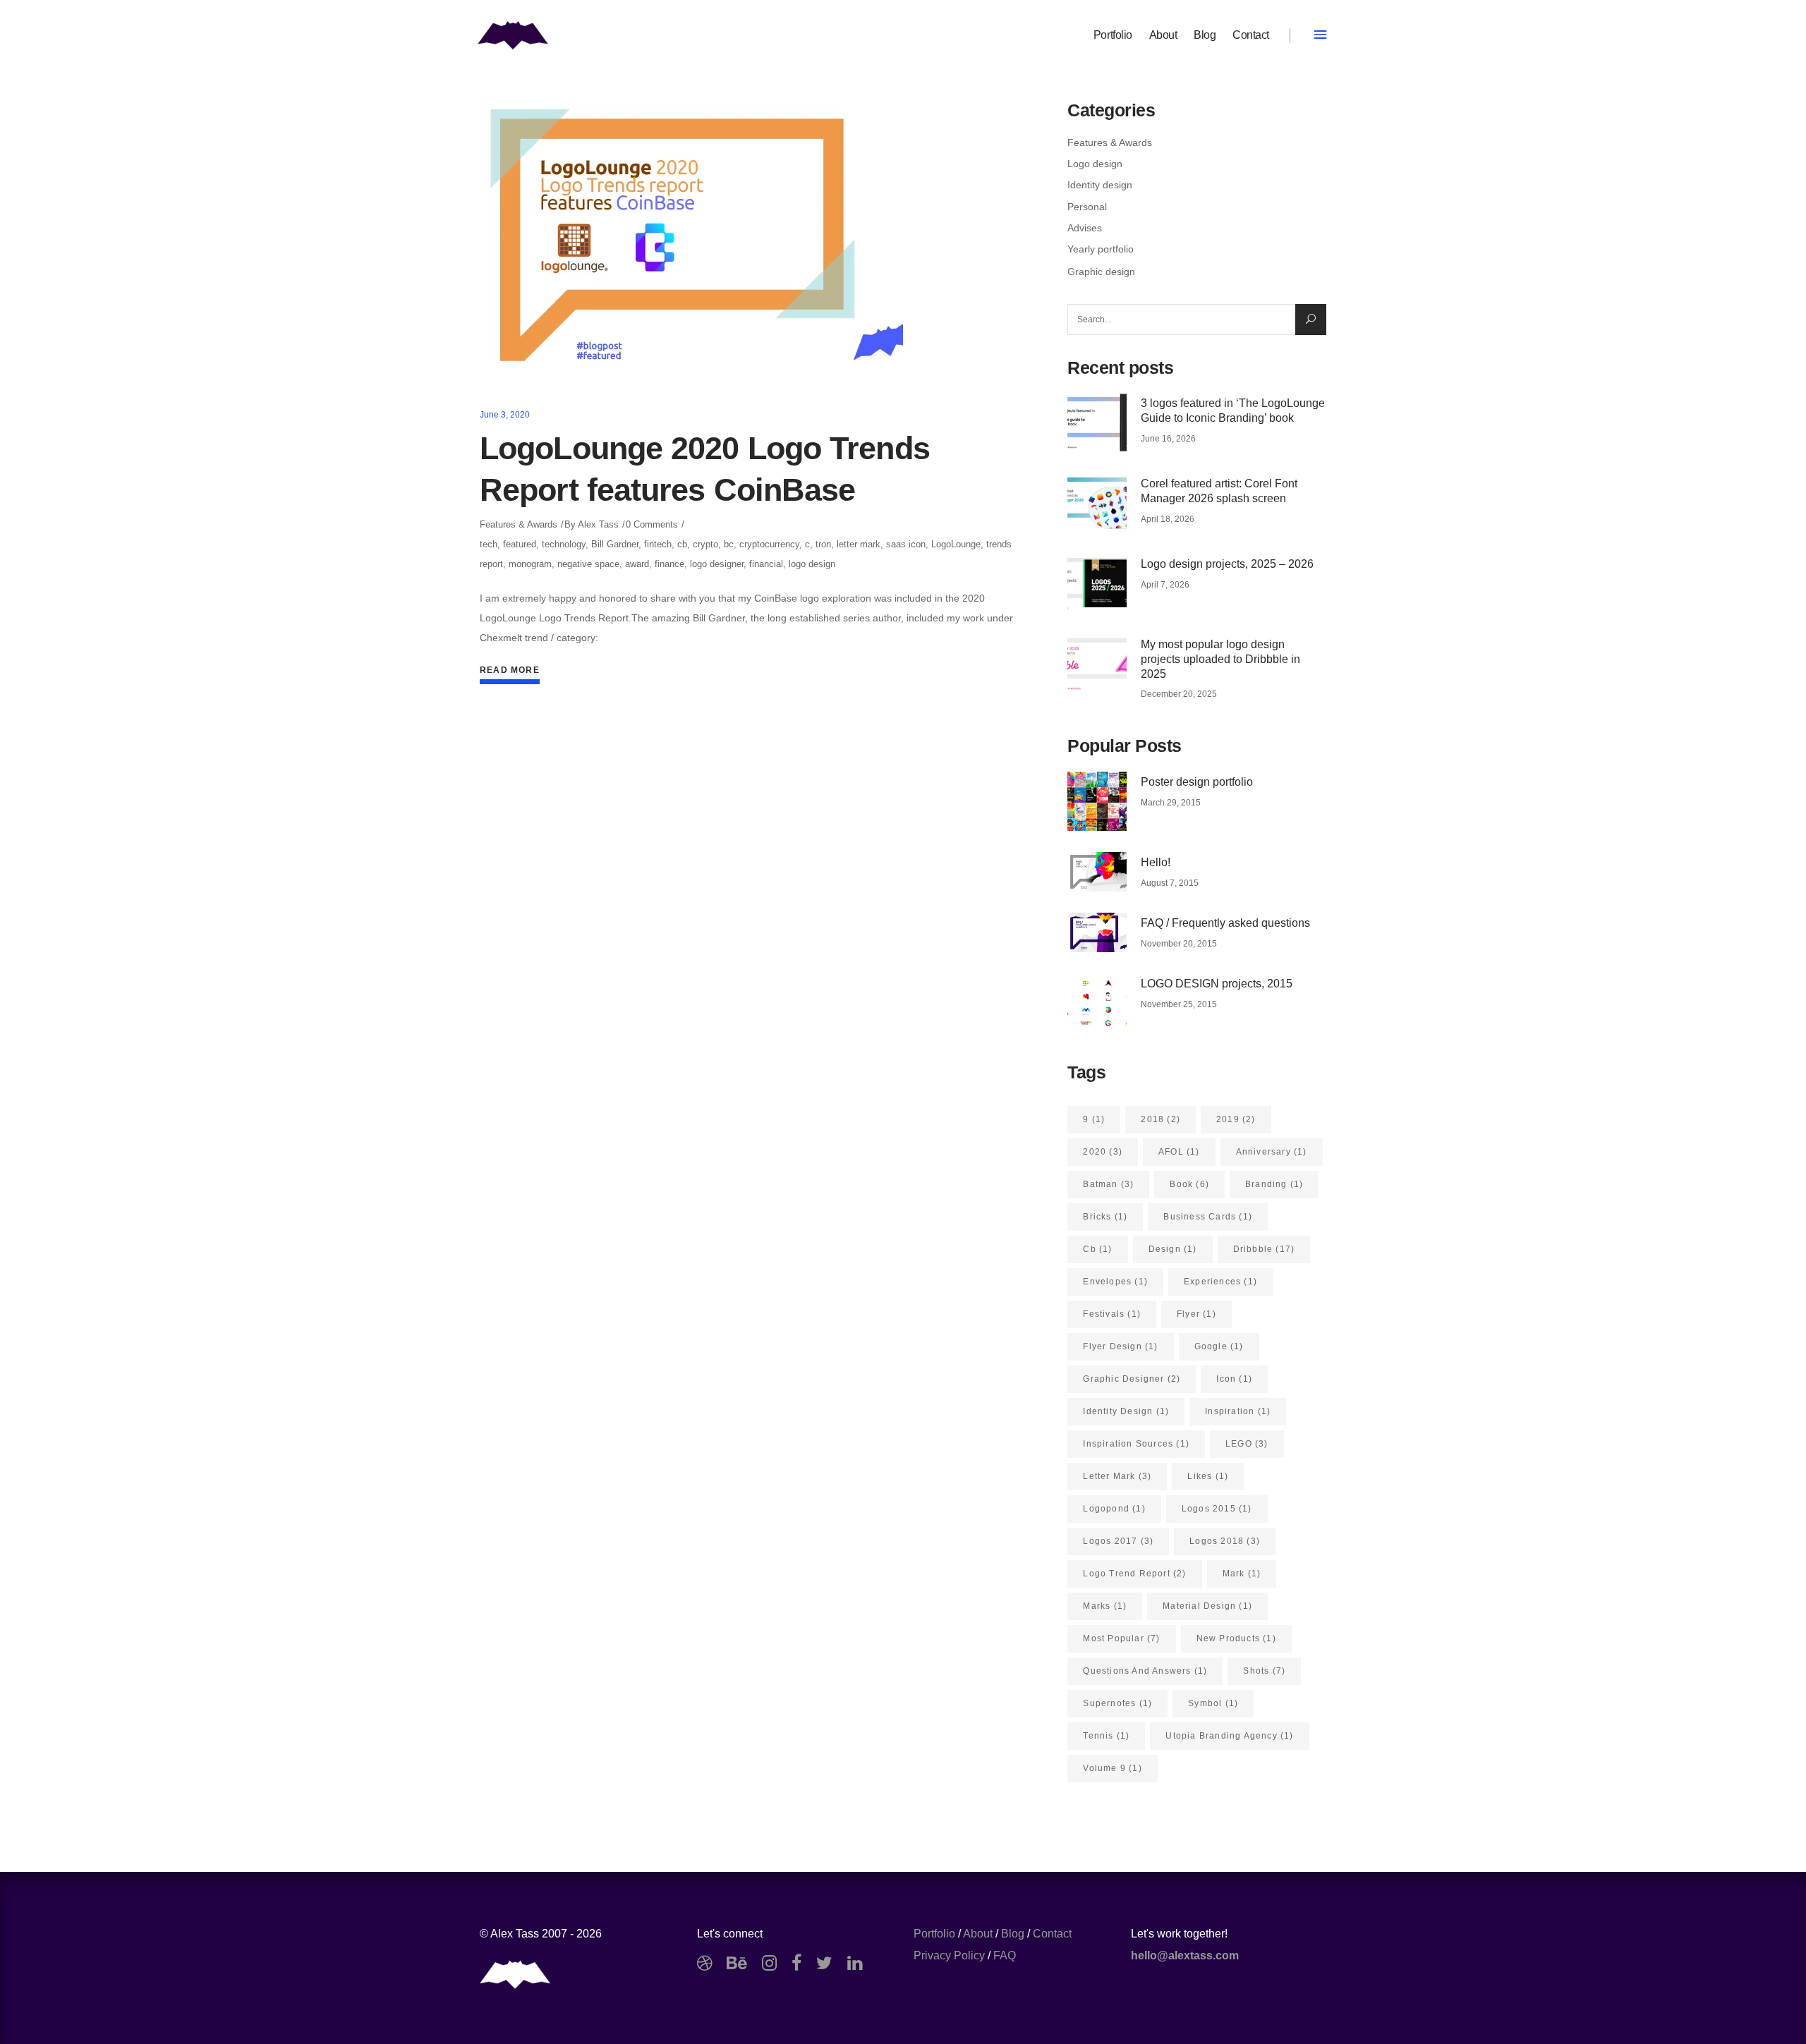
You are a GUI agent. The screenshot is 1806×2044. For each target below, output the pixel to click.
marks (1105, 1606)
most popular (1121, 1638)
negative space (588, 564)
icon (1234, 1379)
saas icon (906, 544)
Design (1173, 1249)
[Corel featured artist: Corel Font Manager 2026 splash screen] (1097, 503)
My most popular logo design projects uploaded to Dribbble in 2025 (1220, 659)
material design (1207, 1606)
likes (1208, 1476)
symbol (1213, 1703)
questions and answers (1145, 1671)
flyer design (1120, 1346)
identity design (1126, 1411)
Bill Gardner (615, 544)
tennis (1106, 1736)
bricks (1105, 1217)
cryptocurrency (769, 544)
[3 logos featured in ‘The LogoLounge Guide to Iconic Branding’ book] (1097, 422)
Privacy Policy (949, 1955)
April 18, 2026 (1168, 519)
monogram (530, 564)
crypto (705, 544)
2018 (1160, 1119)
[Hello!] (1097, 872)
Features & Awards (519, 524)
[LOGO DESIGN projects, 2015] (1097, 1003)
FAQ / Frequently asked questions (1225, 923)
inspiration (1238, 1411)
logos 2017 (1118, 1541)
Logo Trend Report (1134, 1574)
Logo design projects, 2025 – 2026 (1227, 564)
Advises (1085, 228)
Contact (1052, 1934)
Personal (1087, 207)
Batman (1108, 1184)
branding (1274, 1184)
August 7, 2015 (1170, 883)
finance (669, 564)
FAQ (1005, 1955)
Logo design (1095, 164)
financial (766, 564)
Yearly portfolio (1101, 249)
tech (489, 544)
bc (729, 544)
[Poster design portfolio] (1097, 801)
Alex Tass (598, 524)
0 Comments (652, 524)
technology (564, 544)
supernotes (1117, 1703)
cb (682, 544)
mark (1242, 1574)
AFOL (1179, 1152)
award (637, 564)
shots (1264, 1671)
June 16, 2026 (1168, 439)
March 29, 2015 (1171, 803)
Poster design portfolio (1197, 782)
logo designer (717, 564)
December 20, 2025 (1179, 694)
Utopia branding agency (1229, 1736)
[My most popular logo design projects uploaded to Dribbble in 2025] (1097, 664)
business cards (1208, 1217)
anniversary (1272, 1152)
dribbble (1264, 1249)
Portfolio (934, 1934)
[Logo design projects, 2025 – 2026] (1097, 583)
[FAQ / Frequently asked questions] (1097, 932)
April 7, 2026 (1165, 585)
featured (520, 544)
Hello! (1156, 862)
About (978, 1934)
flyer (1196, 1314)
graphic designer (1132, 1379)
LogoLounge (956, 544)
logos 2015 (1217, 1509)
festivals (1112, 1314)
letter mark (859, 544)
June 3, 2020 (505, 415)
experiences (1220, 1282)
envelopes (1115, 1282)
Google (1219, 1346)
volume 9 (1112, 1768)
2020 (1103, 1152)
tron (823, 544)
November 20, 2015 (1179, 944)
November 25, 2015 (1179, 1004)
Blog (1013, 1934)
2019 (1236, 1119)
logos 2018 (1225, 1541)
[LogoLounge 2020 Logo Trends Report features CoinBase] (691, 240)
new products (1236, 1638)
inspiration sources (1136, 1444)
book (1189, 1184)
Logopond (1114, 1509)
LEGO (1247, 1444)
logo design (812, 564)
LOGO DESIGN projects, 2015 (1217, 984)
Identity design (1100, 185)
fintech (658, 544)
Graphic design (1101, 272)
